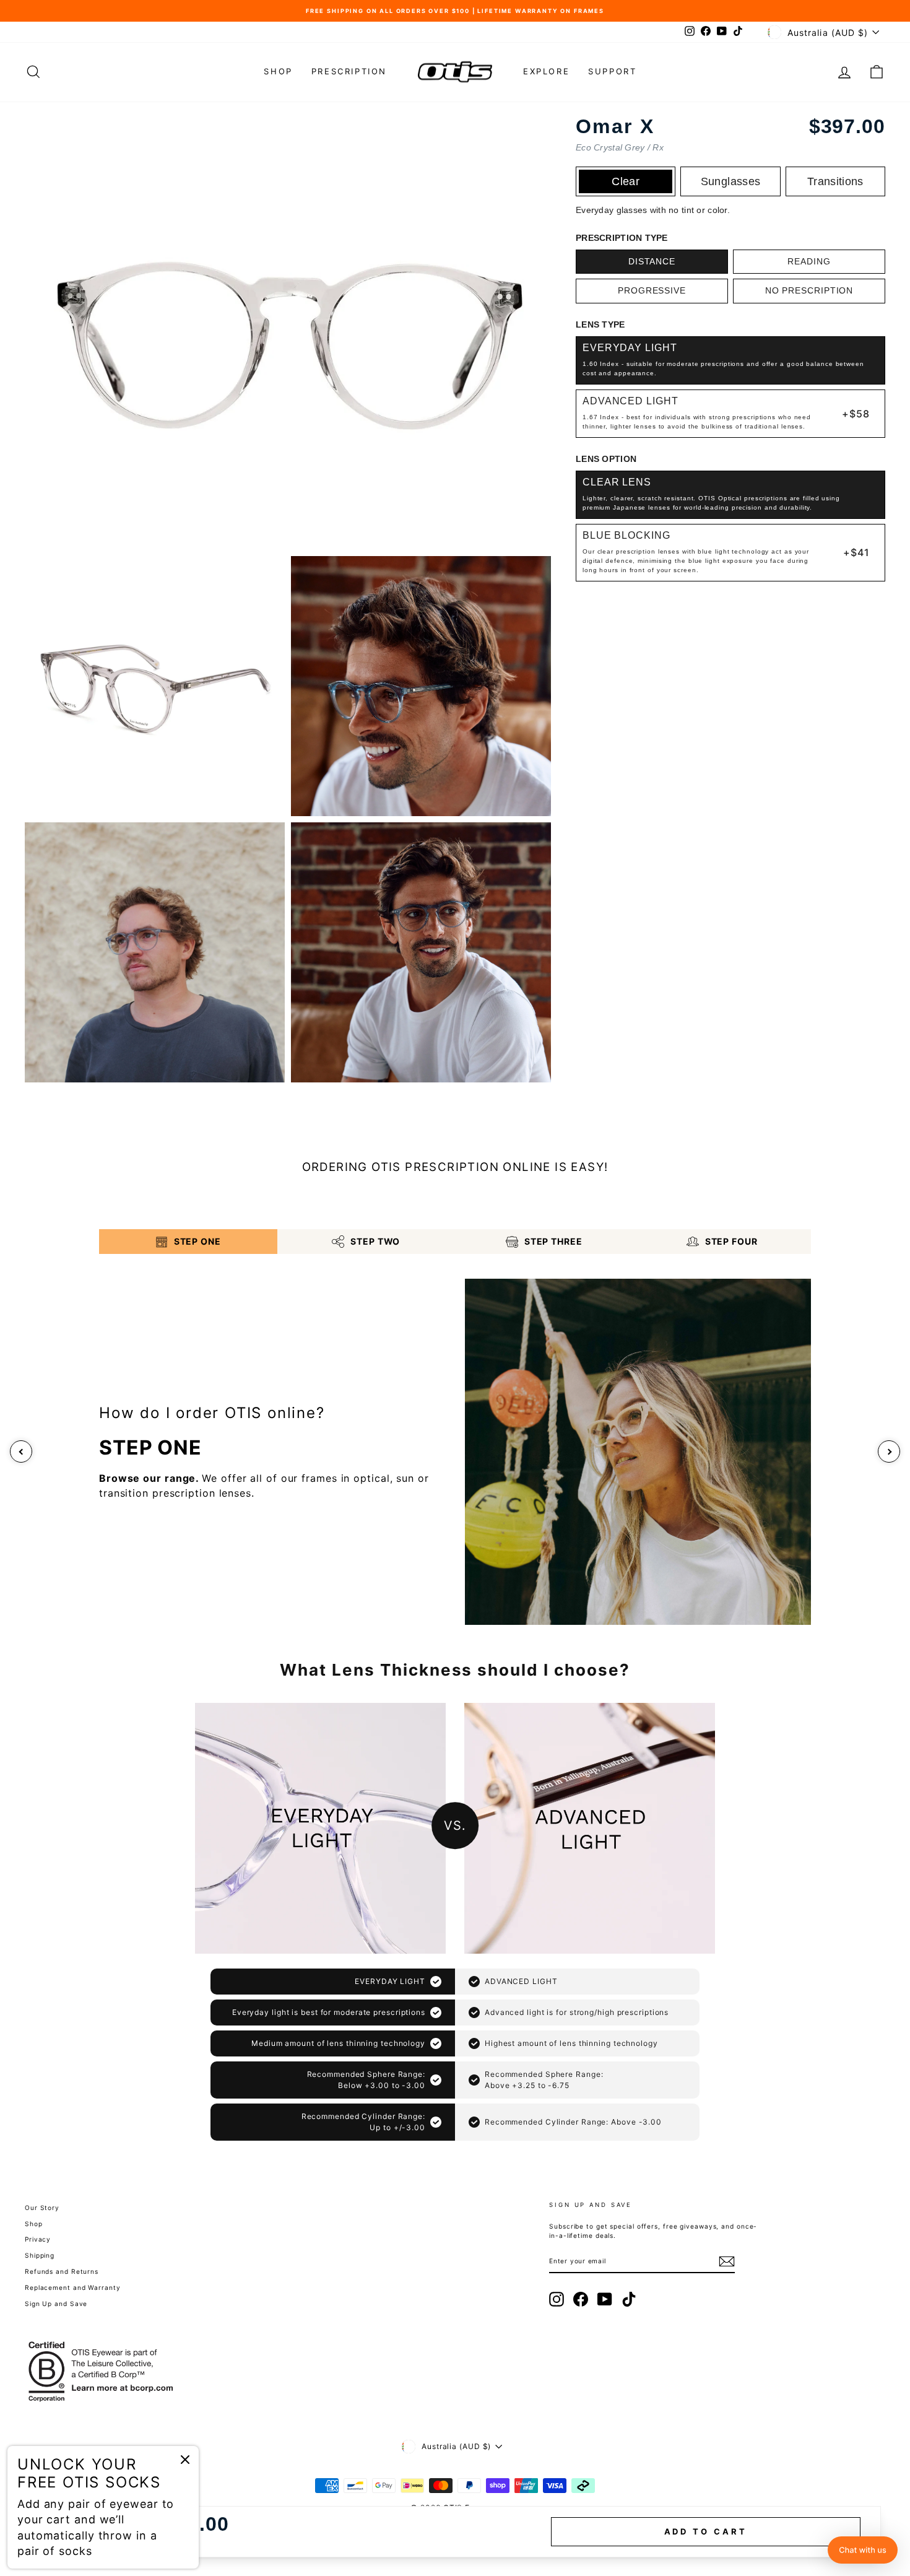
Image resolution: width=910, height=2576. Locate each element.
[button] (863, 2550)
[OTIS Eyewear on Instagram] (557, 2299)
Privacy (38, 2239)
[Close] (185, 2460)
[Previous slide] (21, 1451)
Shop (278, 71)
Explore (546, 71)
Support (612, 71)
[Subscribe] (727, 2261)
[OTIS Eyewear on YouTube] (605, 2299)
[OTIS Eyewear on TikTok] (629, 2299)
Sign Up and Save (56, 2304)
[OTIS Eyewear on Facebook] (581, 2299)
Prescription (349, 71)
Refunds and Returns (62, 2271)
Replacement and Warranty (73, 2287)
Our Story (42, 2208)
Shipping (40, 2255)
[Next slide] (889, 1451)
